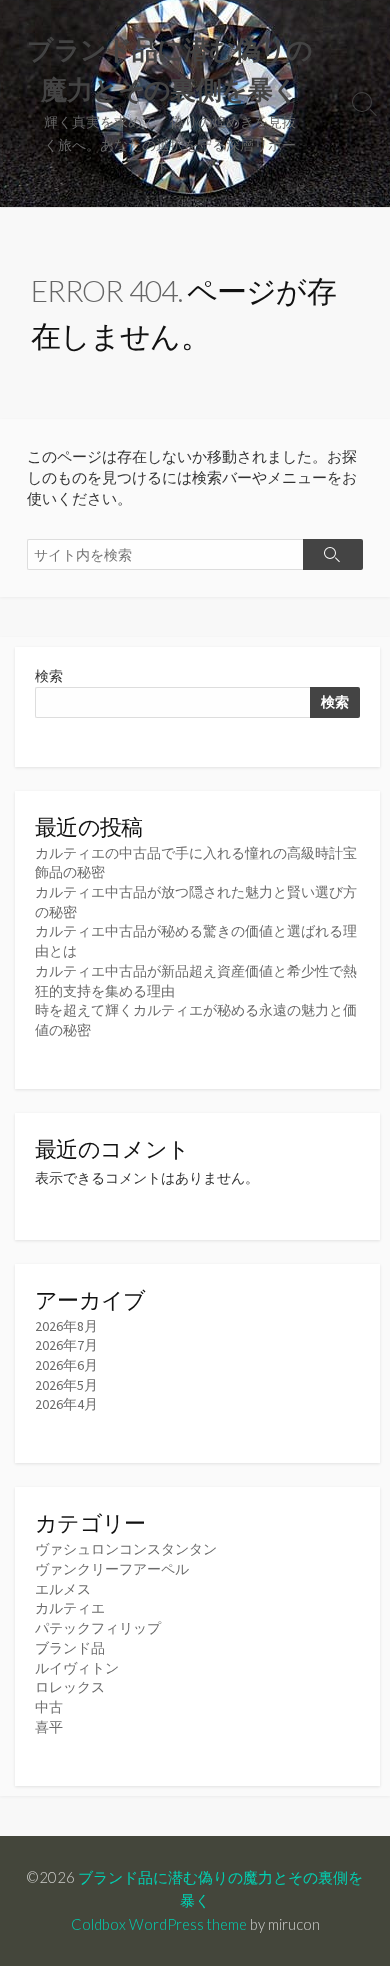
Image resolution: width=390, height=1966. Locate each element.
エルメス (63, 1589)
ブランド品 (70, 1648)
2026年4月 (66, 1404)
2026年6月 (66, 1365)
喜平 (49, 1727)
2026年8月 (66, 1326)
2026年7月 (66, 1345)
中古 (49, 1707)
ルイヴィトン (77, 1668)
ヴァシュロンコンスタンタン (126, 1549)
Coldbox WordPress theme (159, 1924)
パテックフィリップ (98, 1628)
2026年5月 (66, 1385)
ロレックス (70, 1687)
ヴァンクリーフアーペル (112, 1569)
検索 (49, 676)
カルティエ (70, 1608)
